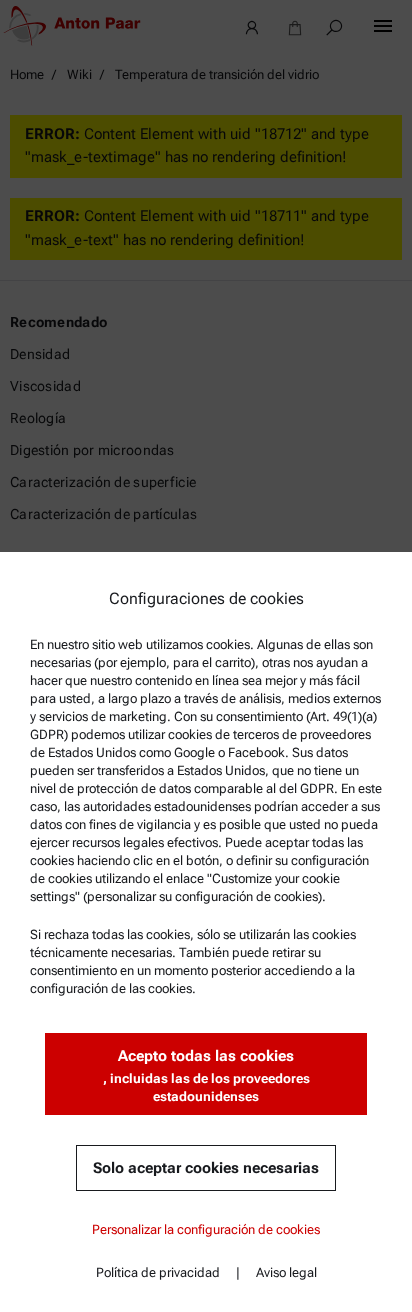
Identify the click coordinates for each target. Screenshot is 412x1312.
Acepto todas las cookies (206, 1075)
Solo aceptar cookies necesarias (206, 1168)
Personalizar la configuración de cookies (206, 1229)
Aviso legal (286, 1272)
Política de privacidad (158, 1272)
